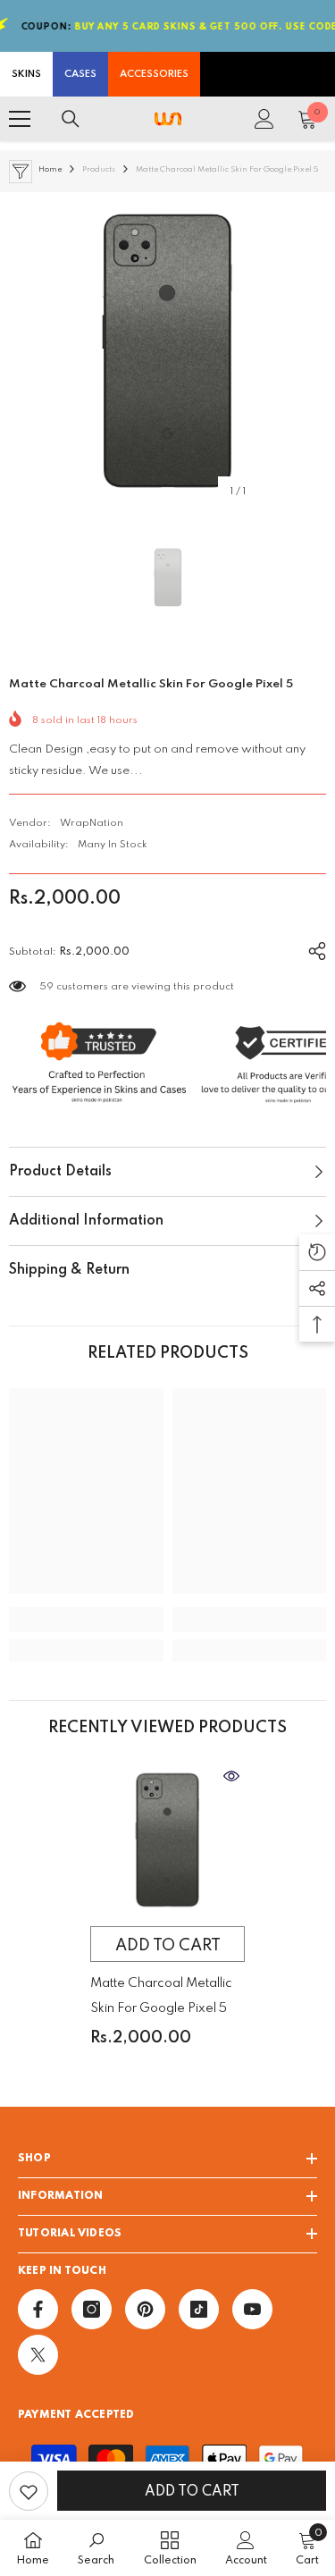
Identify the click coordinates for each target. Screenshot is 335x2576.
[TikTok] (199, 2309)
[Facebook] (38, 2309)
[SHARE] (310, 948)
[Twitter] (38, 2355)
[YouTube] (252, 2309)
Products (99, 169)
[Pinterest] (145, 2309)
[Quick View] (231, 1776)
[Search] (71, 119)
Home (50, 169)
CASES (80, 74)
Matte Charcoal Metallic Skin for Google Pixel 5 (161, 1996)
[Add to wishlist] (29, 2491)
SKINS (26, 74)
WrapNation (92, 823)
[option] (167, 351)
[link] (86, 1620)
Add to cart (192, 2492)
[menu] (20, 119)
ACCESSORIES (154, 74)
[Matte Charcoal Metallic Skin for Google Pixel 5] (167, 1840)
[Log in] (264, 119)
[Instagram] (92, 2309)
